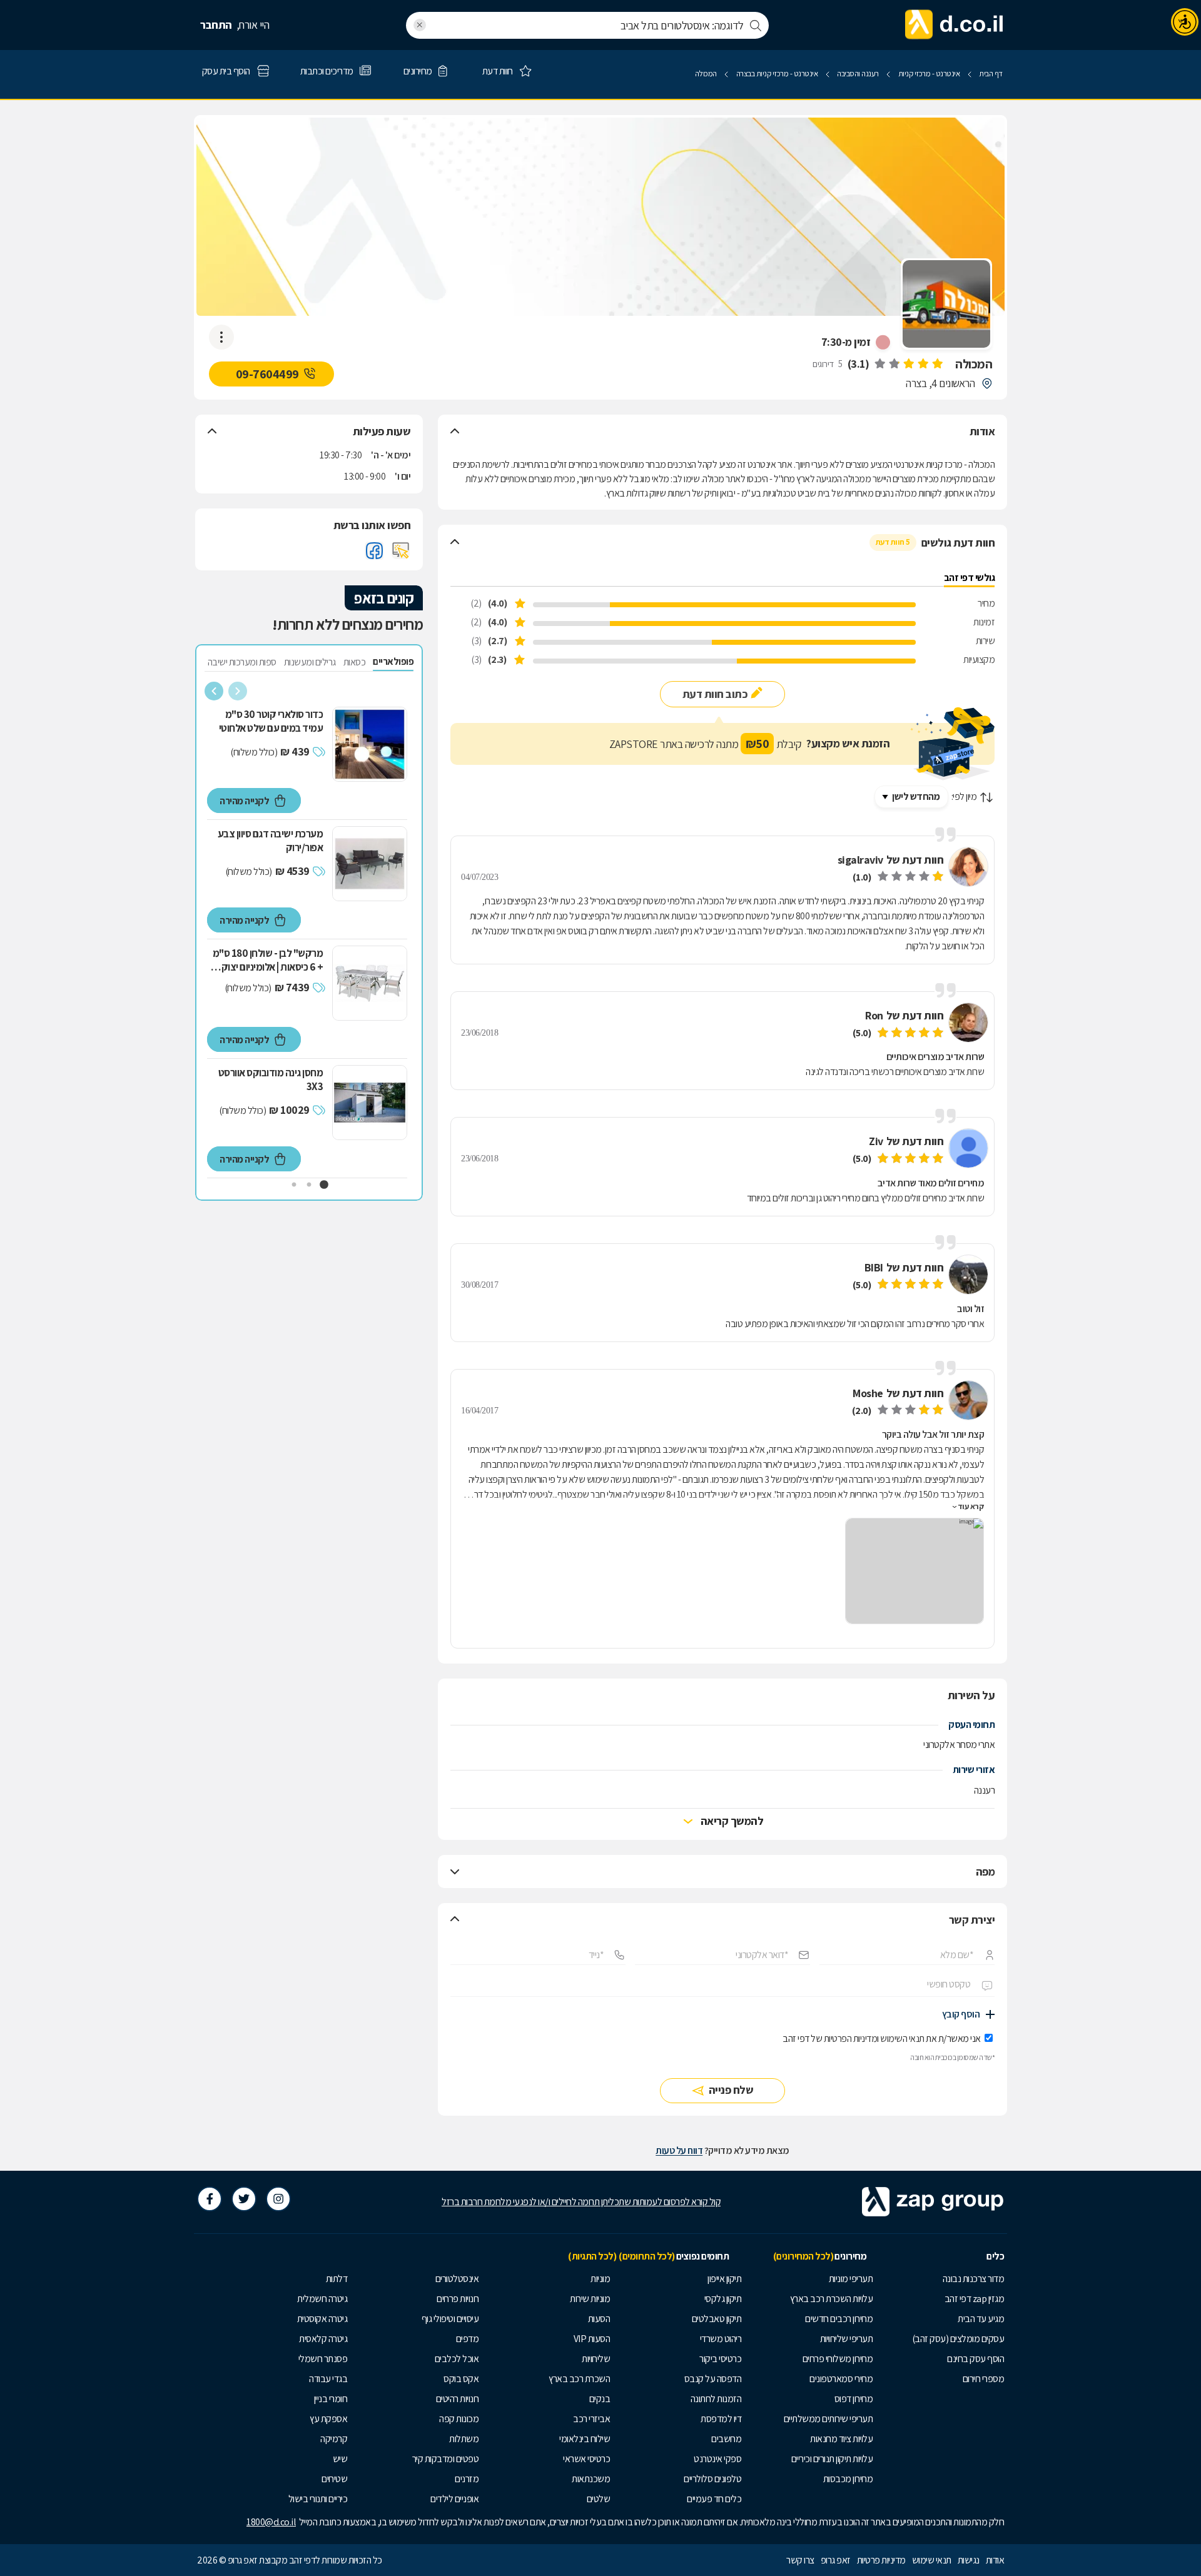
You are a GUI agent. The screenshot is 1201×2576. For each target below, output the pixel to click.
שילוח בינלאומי (585, 2439)
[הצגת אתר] (401, 550)
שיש (340, 2459)
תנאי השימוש (902, 2038)
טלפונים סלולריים (712, 2479)
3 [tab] (294, 1185)
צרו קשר (800, 2560)
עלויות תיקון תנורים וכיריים (832, 2459)
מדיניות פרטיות (881, 2560)
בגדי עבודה (328, 2379)
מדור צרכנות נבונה (974, 2279)
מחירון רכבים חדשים (839, 2319)
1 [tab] (324, 1185)
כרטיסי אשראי (586, 2459)
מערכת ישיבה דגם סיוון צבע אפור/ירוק (271, 841)
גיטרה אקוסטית (322, 2319)
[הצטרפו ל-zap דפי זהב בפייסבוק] (210, 2199)
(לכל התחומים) (647, 2256)
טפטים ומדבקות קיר (446, 2459)
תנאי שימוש (932, 2560)
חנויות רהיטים (458, 2399)
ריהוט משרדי (721, 2339)
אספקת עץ (328, 2419)
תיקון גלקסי (723, 2299)
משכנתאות (591, 2479)
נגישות (969, 2560)
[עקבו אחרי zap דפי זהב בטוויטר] (244, 2199)
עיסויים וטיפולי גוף (450, 2319)
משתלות (464, 2439)
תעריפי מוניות (851, 2279)
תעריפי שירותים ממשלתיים (829, 2419)
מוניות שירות (590, 2299)
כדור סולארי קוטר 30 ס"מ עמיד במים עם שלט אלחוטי (271, 721)
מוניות (600, 2279)
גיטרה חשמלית (322, 2299)
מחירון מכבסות (848, 2479)
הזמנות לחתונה (716, 2399)
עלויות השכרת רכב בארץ (832, 2299)
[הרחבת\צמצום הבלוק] (455, 432)
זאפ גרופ (836, 2560)
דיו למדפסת (721, 2419)
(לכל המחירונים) (803, 2256)
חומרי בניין (331, 2399)
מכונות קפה (459, 2419)
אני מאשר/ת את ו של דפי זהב (882, 2038)
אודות (995, 2560)
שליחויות (596, 2359)
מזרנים (467, 2479)
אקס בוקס (461, 2379)
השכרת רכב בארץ (579, 2379)
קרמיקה (334, 2439)
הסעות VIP (592, 2339)
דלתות (337, 2279)
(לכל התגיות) (592, 2256)
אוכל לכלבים (457, 2359)
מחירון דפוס (854, 2399)
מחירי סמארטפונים (841, 2379)
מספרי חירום (984, 2379)
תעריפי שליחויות (847, 2339)
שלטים (599, 2499)
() (859, 364)
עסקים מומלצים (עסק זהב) (958, 2339)
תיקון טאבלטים (717, 2319)
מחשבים (726, 2439)
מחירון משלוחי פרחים (838, 2359)
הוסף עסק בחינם (975, 2359)
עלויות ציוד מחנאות (841, 2439)
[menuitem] (941, 2279)
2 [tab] (309, 1185)
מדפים (468, 2339)
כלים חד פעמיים (714, 2499)
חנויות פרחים (458, 2299)
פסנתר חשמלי (323, 2359)
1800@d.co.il (271, 2522)
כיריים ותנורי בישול (318, 2499)
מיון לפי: (964, 796)
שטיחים (334, 2479)
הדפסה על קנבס (713, 2379)
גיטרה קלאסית (323, 2339)
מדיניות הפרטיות (851, 2038)
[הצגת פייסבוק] (374, 550)
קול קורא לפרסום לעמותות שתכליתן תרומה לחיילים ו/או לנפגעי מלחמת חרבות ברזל (581, 2202)
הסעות (599, 2319)
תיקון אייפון (724, 2279)
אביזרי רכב (591, 2419)
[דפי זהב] (955, 25)
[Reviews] (908, 364)
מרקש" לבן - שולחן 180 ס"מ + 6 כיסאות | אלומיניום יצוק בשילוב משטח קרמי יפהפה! (268, 960)
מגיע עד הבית (981, 2319)
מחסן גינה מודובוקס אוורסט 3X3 (271, 1079)
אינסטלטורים (457, 2279)
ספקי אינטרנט (717, 2459)
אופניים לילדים (454, 2499)
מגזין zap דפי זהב (975, 2299)
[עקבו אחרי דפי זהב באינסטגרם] (278, 2199)
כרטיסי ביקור (720, 2359)
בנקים (600, 2399)
